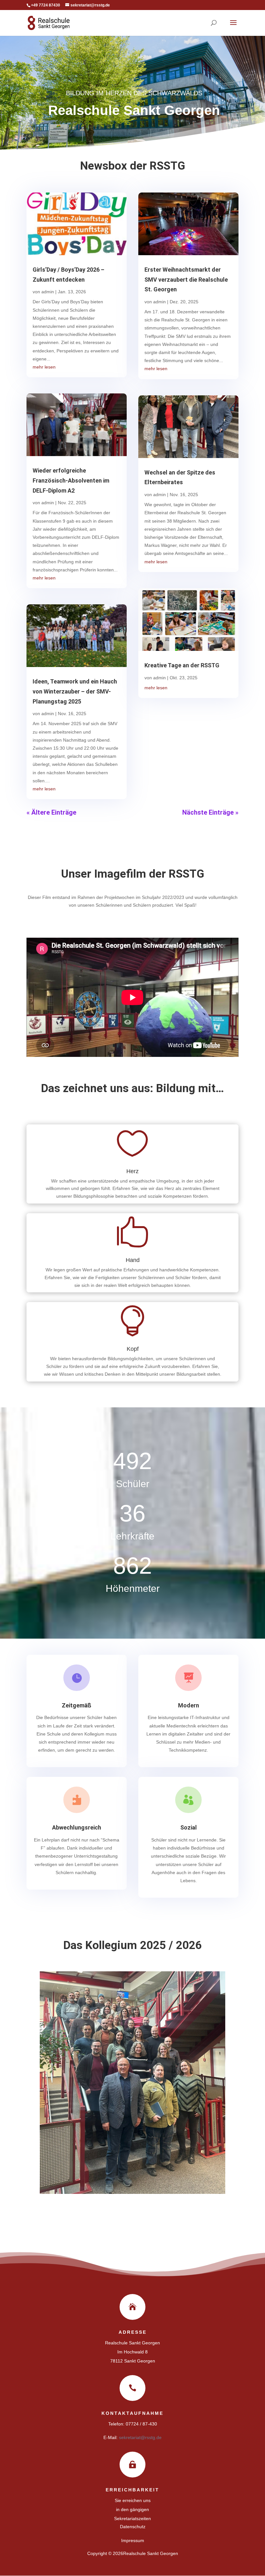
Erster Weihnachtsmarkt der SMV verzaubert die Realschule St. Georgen (186, 279)
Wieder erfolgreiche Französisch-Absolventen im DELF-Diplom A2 (71, 480)
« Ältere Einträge (51, 812)
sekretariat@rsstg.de (140, 2437)
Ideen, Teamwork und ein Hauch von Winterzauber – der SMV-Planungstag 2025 (75, 691)
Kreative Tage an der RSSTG (182, 665)
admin (48, 292)
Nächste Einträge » (210, 812)
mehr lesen (44, 367)
